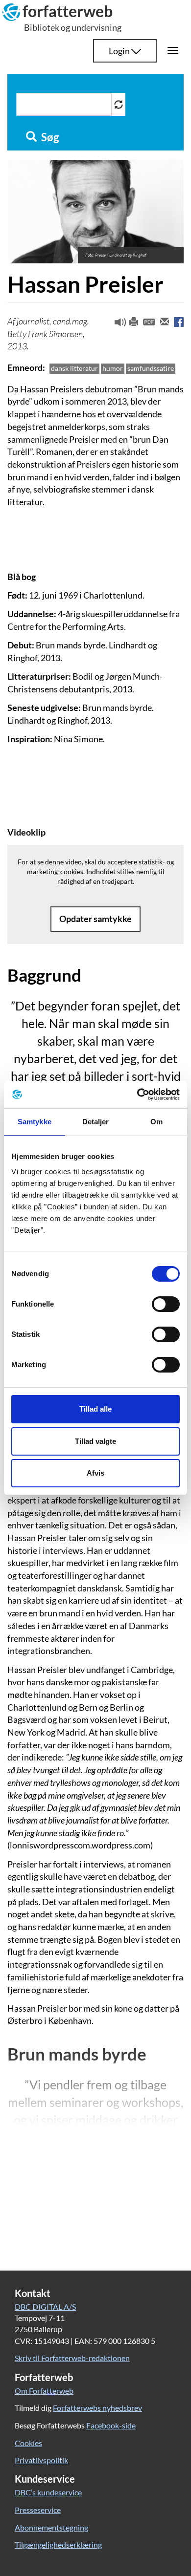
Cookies (28, 2443)
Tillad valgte (95, 1441)
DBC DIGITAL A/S (45, 2307)
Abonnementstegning (51, 2527)
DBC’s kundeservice (48, 2492)
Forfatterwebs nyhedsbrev (97, 2408)
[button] (117, 324)
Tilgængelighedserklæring (58, 2544)
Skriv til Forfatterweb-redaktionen (72, 2358)
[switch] (166, 1304)
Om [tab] (156, 1122)
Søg (49, 137)
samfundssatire (151, 368)
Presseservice (38, 2510)
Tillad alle (95, 1409)
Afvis (95, 1473)
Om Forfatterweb (44, 2391)
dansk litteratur (74, 368)
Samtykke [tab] (35, 1122)
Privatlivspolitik (41, 2460)
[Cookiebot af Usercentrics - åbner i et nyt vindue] (137, 1095)
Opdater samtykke (95, 919)
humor (113, 368)
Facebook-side (111, 2425)
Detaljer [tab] (96, 1122)
